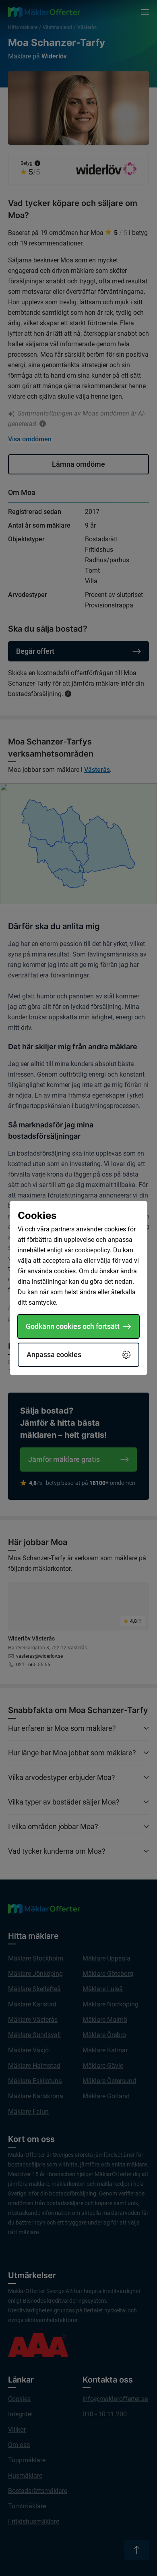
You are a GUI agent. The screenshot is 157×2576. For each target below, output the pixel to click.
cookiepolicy (92, 1250)
